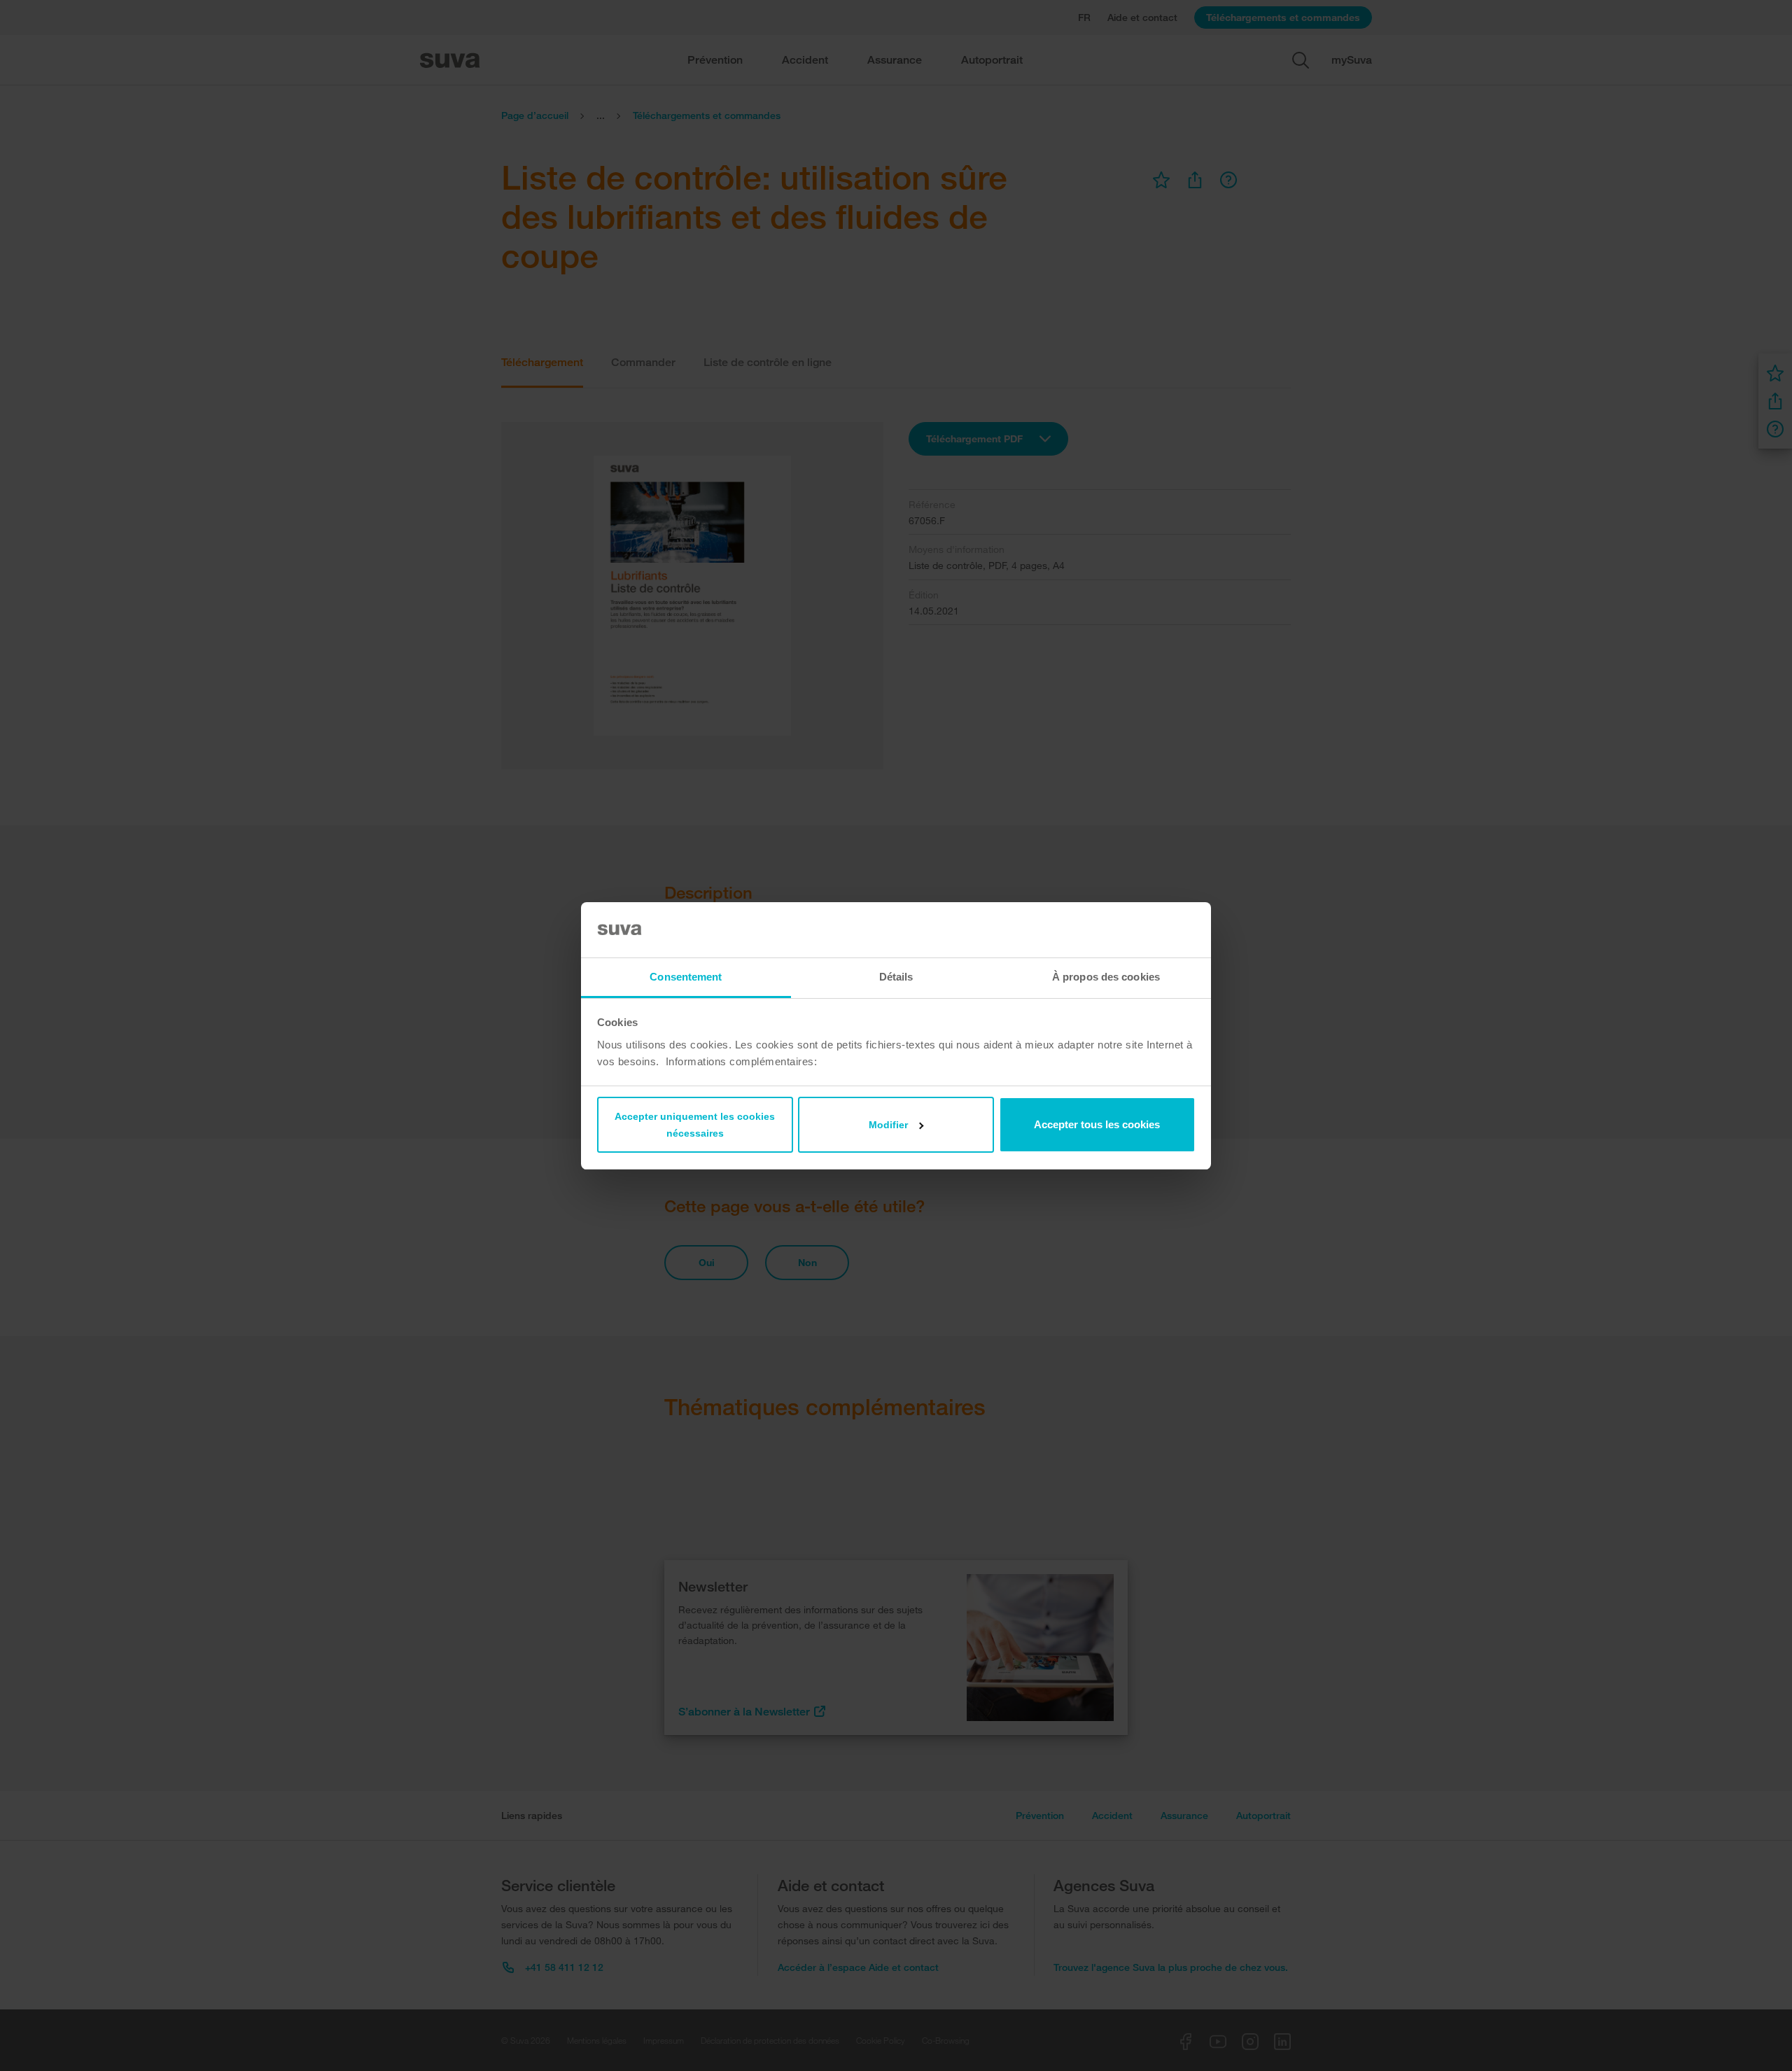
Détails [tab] (896, 977)
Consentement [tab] (686, 977)
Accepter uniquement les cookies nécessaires (695, 1125)
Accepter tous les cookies (1097, 1124)
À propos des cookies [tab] (1106, 977)
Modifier (888, 1125)
